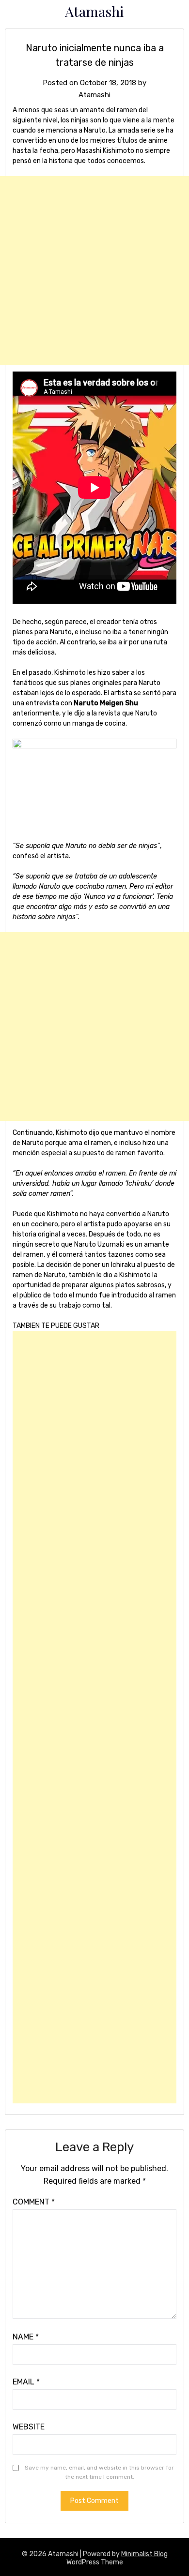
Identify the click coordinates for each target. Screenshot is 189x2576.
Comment (34, 2202)
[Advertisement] (94, 270)
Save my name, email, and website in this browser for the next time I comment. (99, 2472)
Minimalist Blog (144, 2554)
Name (26, 2337)
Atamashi (94, 11)
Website (29, 2427)
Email (26, 2382)
